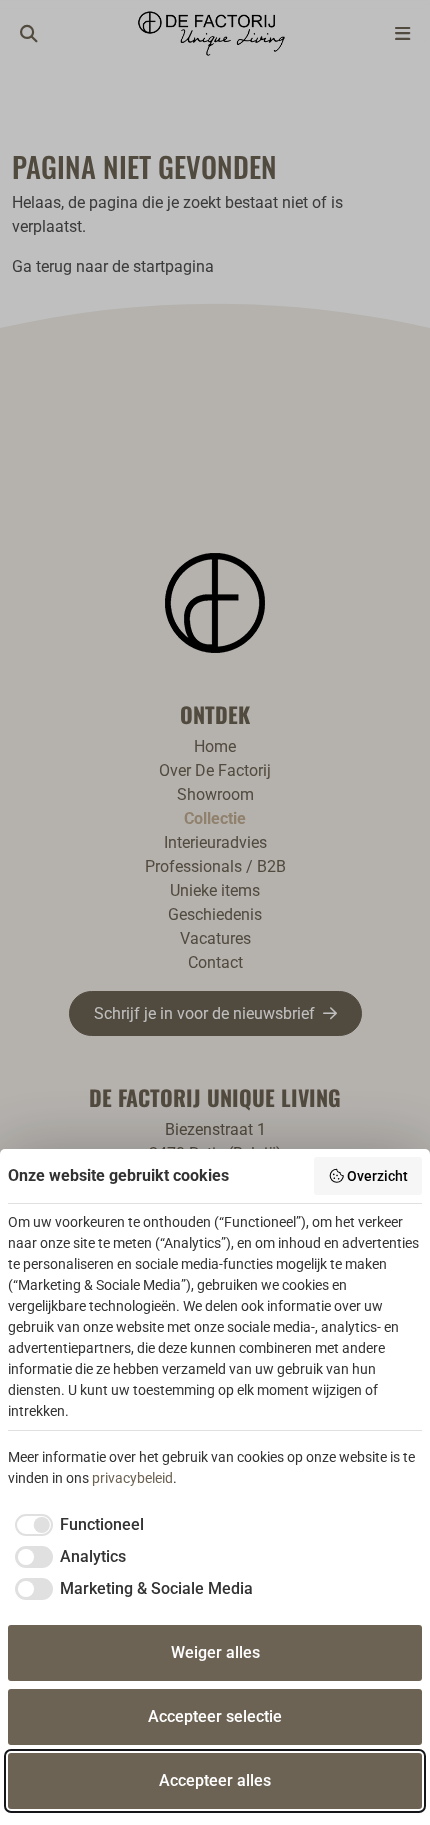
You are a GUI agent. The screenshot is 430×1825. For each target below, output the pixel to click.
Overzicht (377, 1176)
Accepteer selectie (215, 1716)
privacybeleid (132, 1478)
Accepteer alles (215, 1780)
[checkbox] (76, 1525)
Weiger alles (215, 1652)
